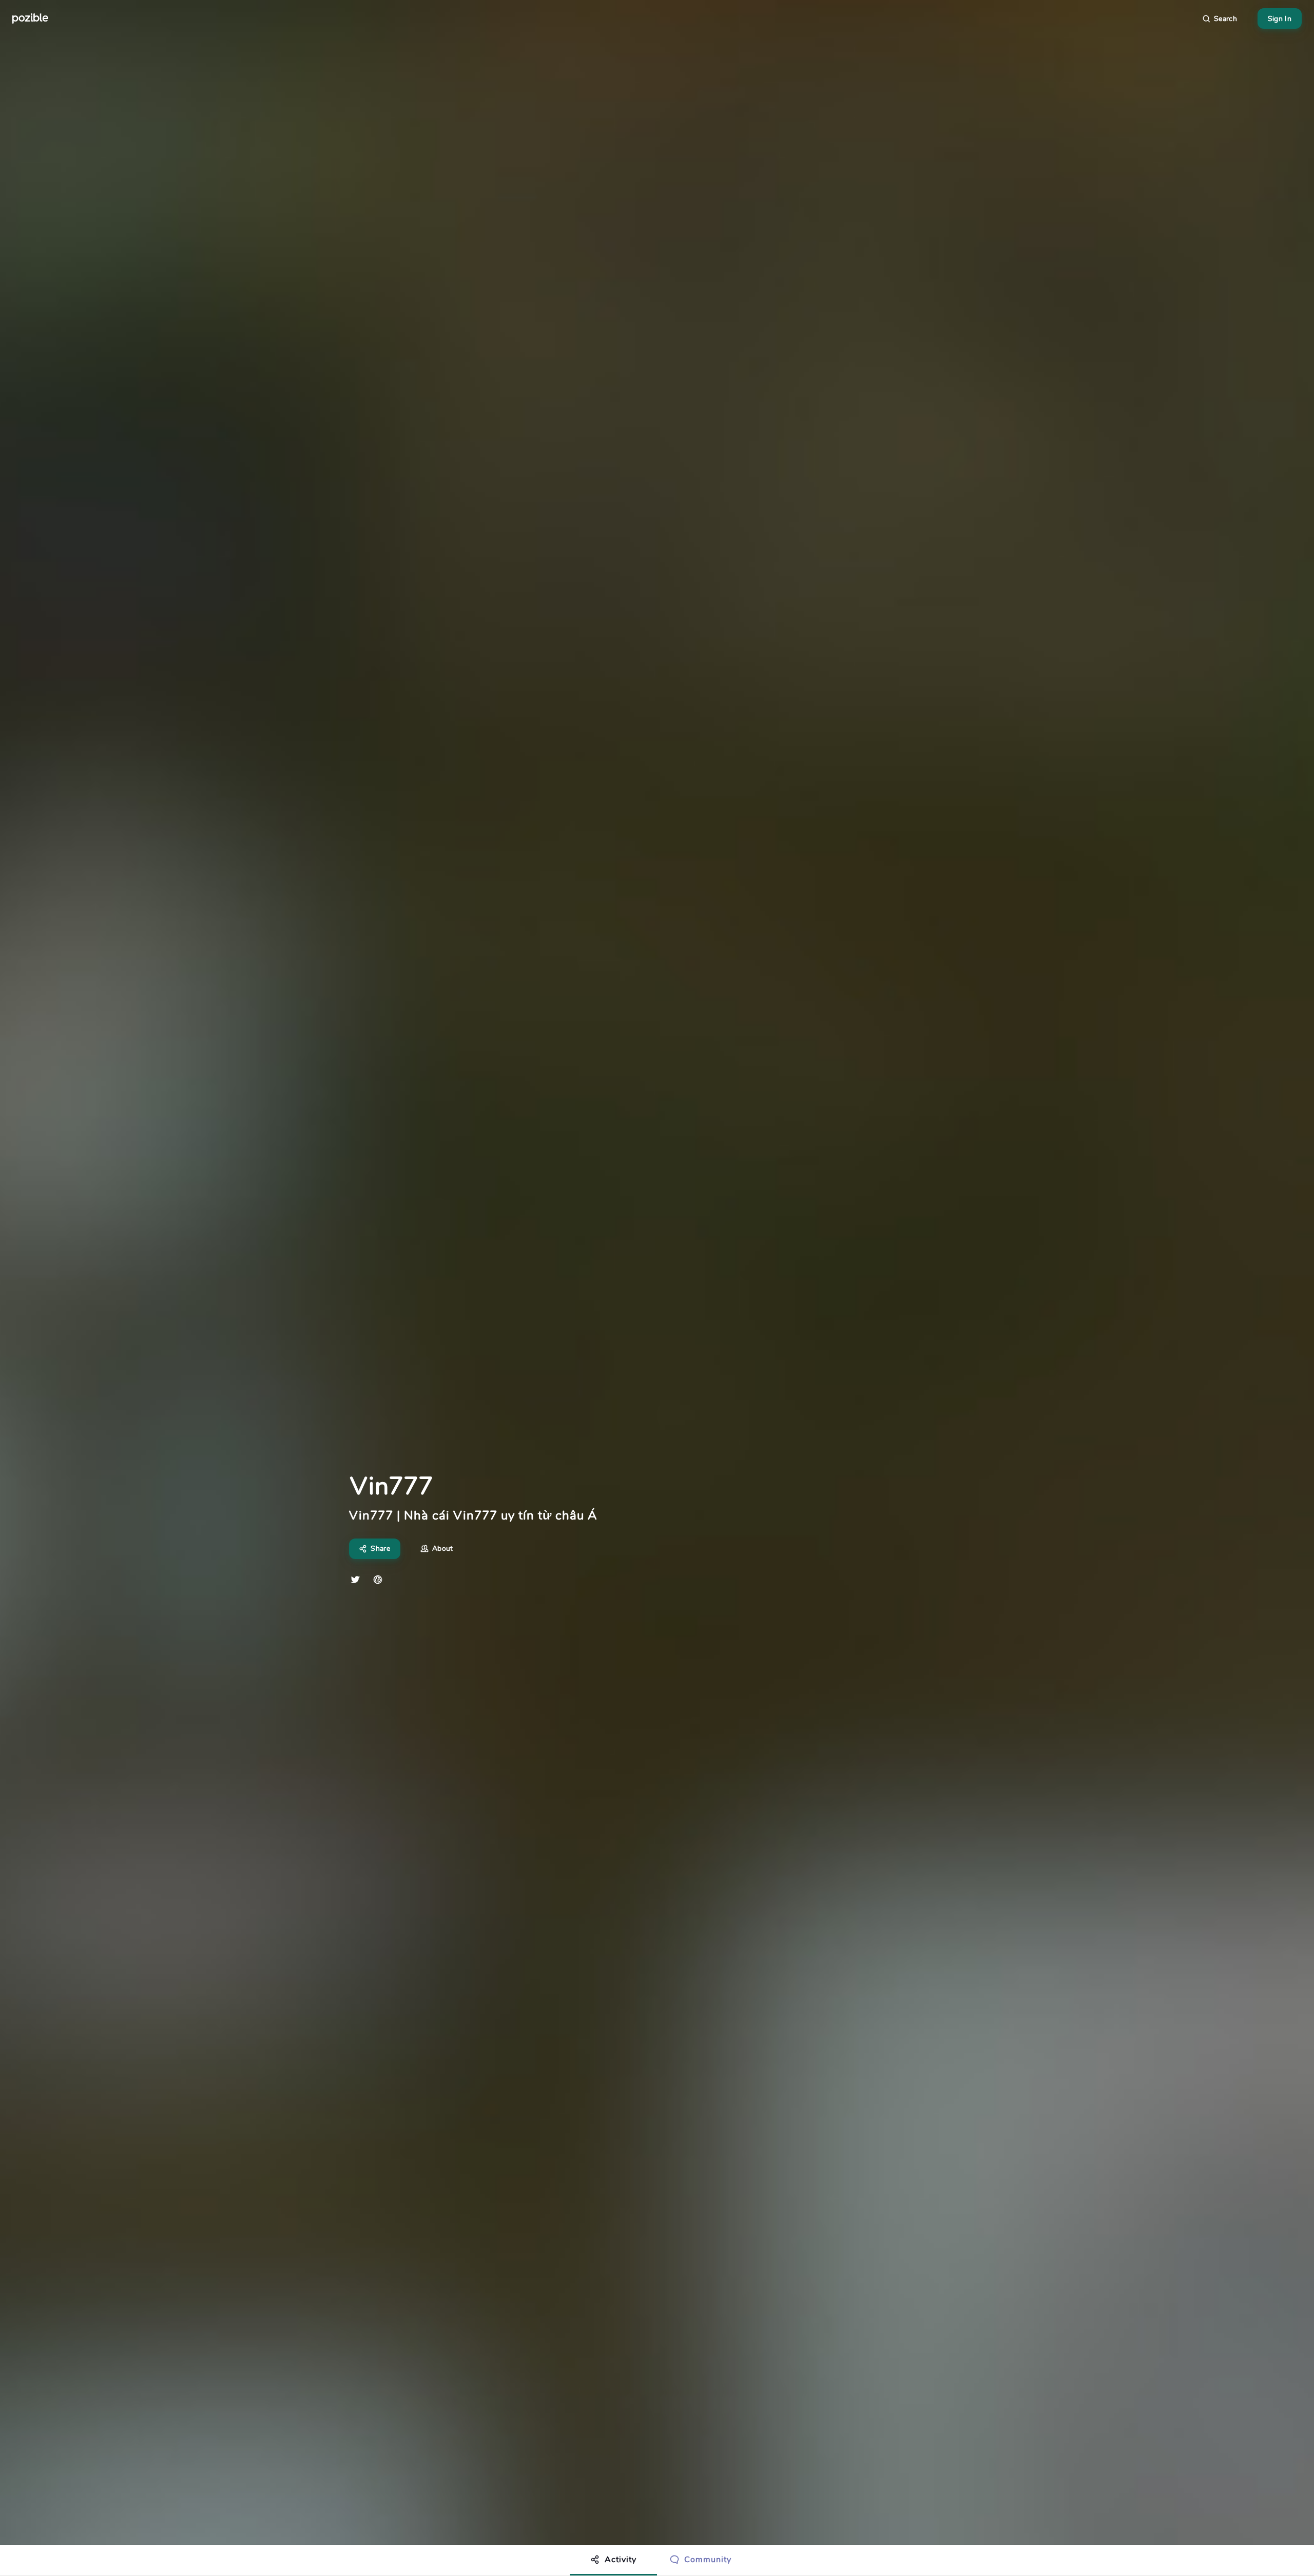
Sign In (1280, 19)
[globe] (378, 1580)
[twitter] (355, 1580)
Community (708, 2560)
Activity (621, 2560)
